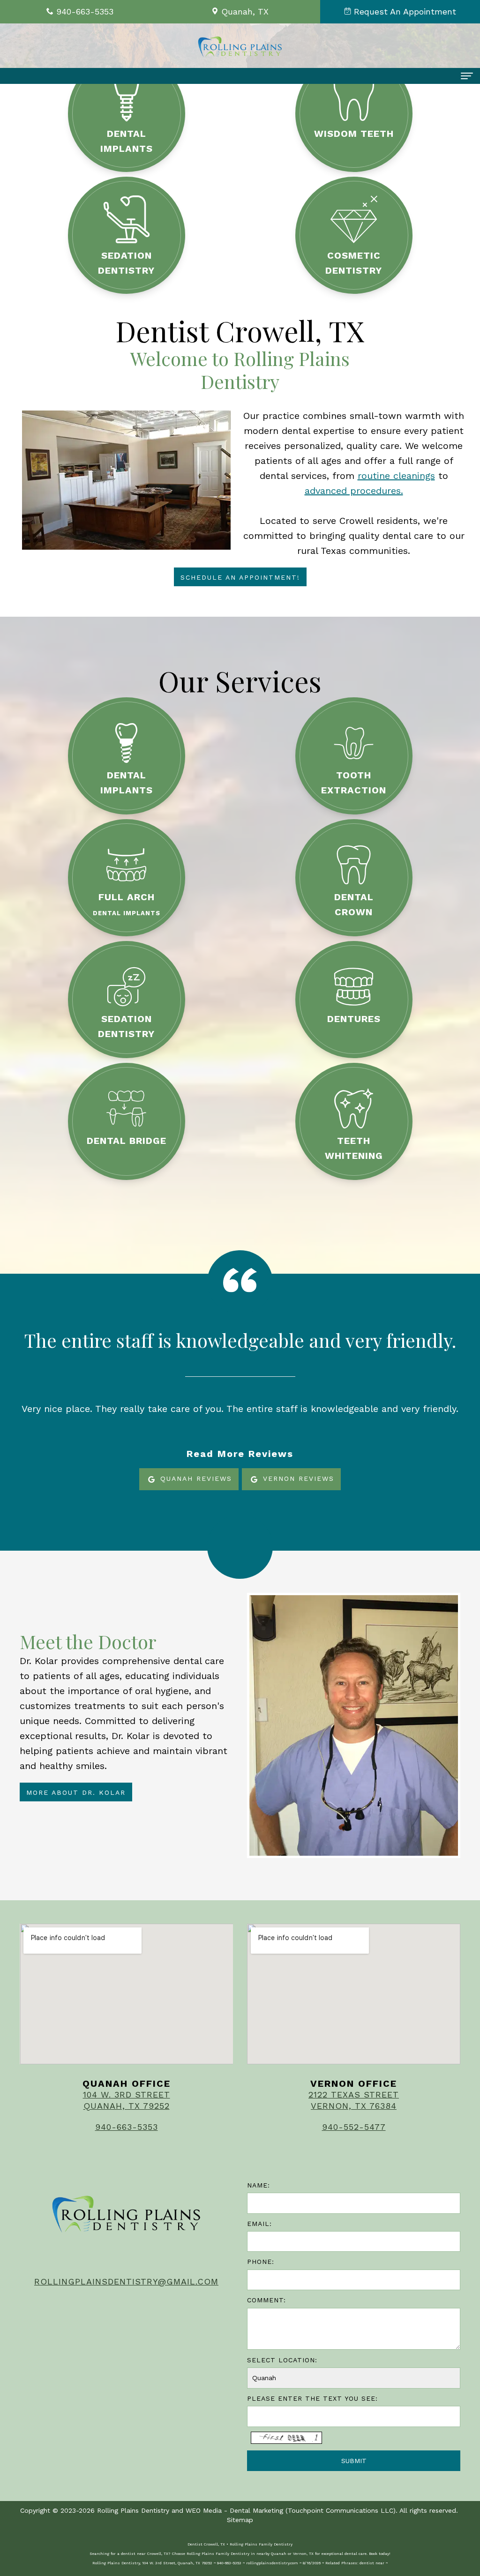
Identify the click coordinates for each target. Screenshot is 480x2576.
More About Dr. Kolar (76, 1792)
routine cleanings (396, 476)
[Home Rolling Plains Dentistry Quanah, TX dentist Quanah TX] (240, 47)
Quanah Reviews (195, 1478)
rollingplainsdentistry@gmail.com (126, 2281)
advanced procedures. (354, 491)
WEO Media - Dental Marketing (234, 2510)
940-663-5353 (127, 2127)
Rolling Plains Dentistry (133, 2510)
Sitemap (240, 2520)
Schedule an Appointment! (240, 577)
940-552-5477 (354, 2127)
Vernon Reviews (297, 1478)
